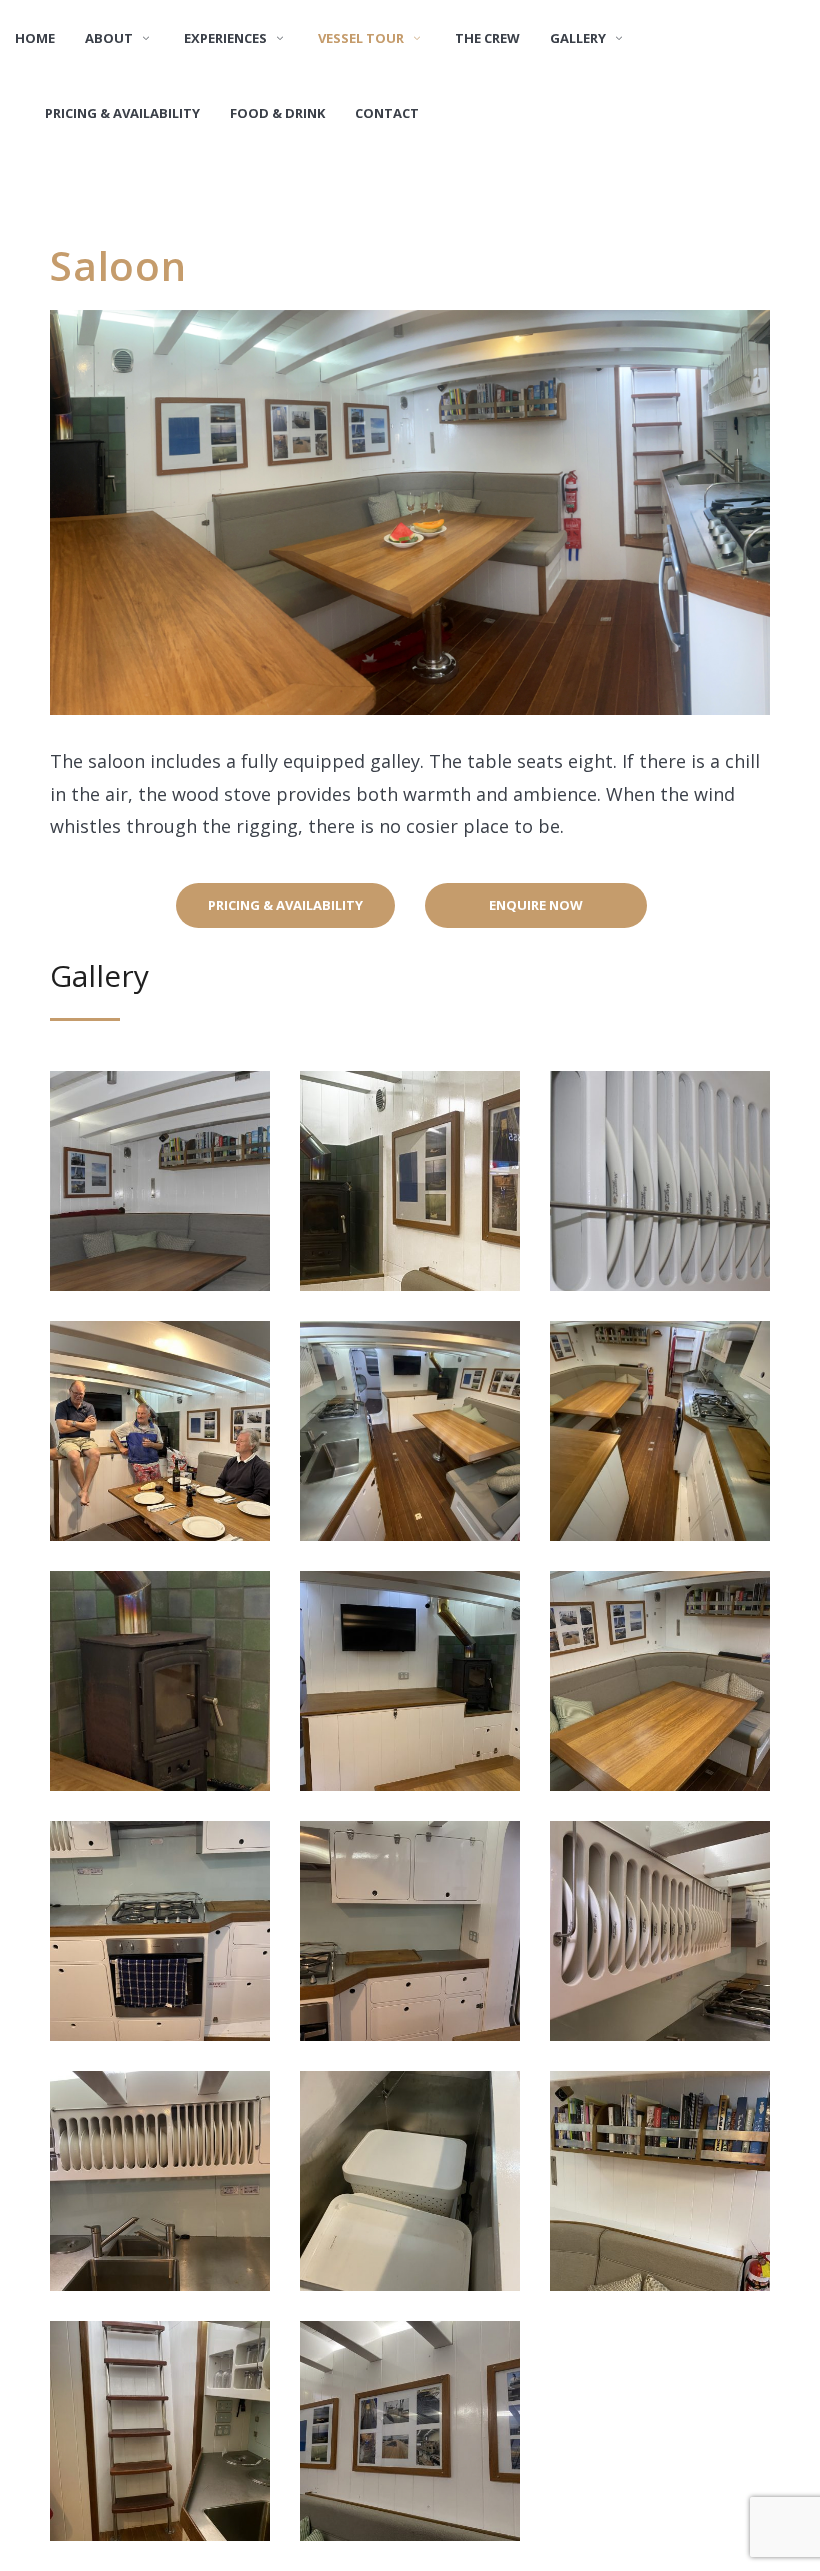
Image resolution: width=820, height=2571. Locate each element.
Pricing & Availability (285, 905)
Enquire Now (536, 905)
